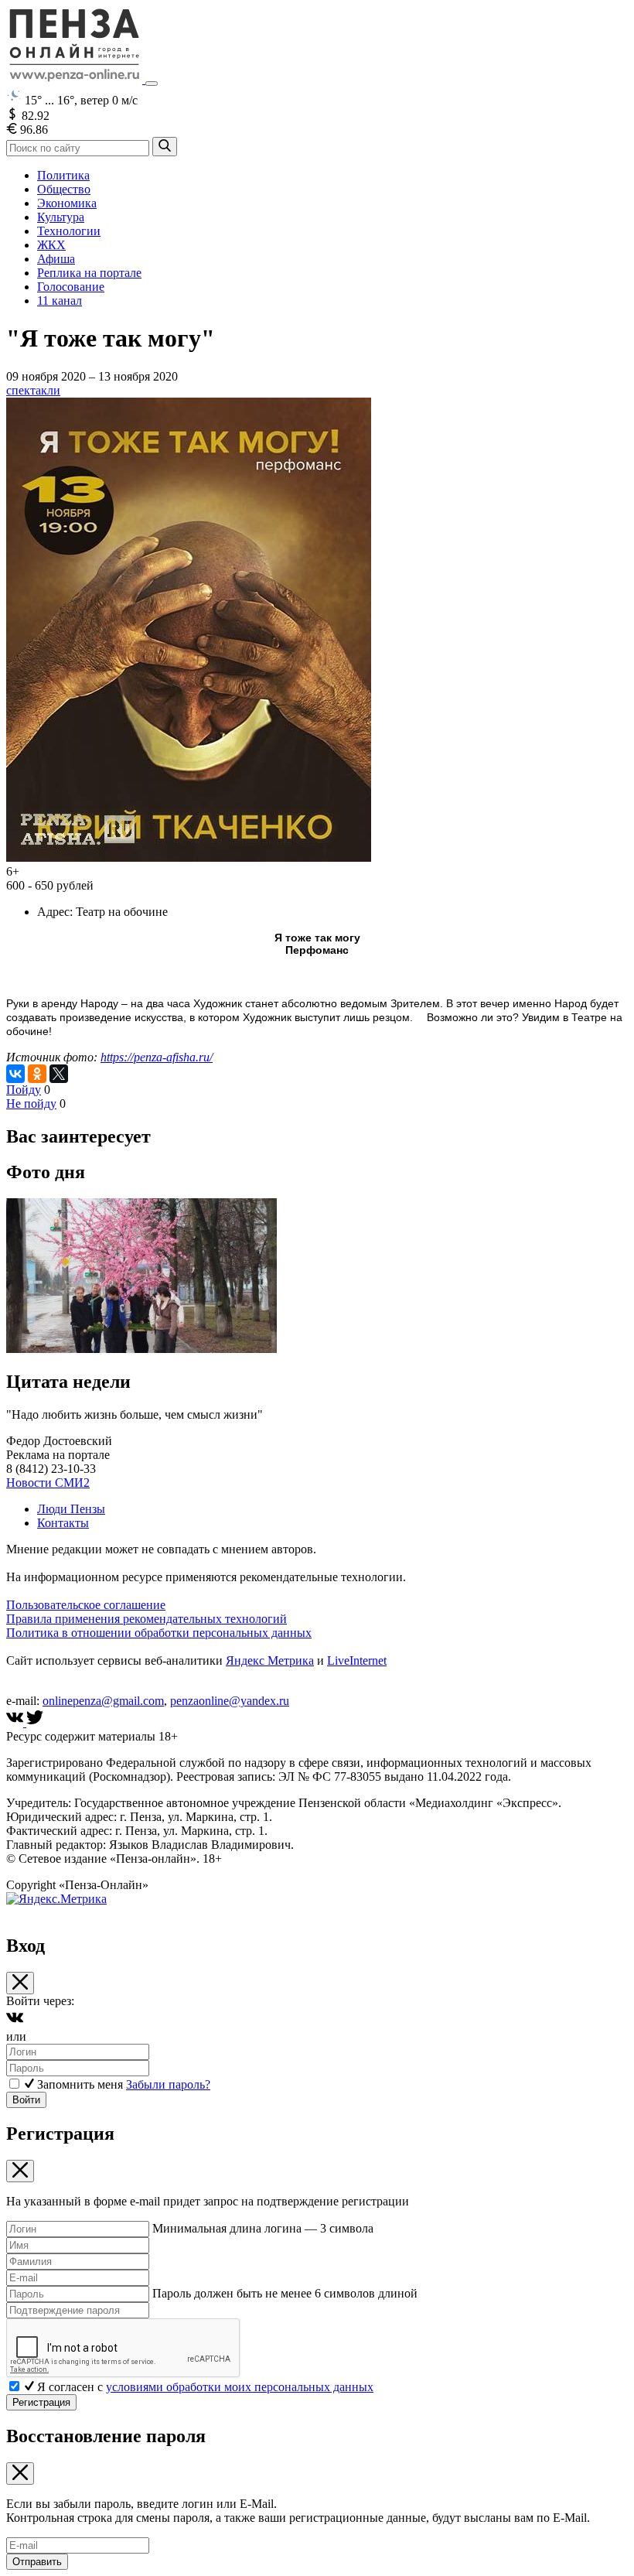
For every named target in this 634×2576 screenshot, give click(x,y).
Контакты (63, 1523)
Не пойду (31, 1104)
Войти (26, 2100)
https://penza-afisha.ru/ (157, 1057)
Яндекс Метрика (270, 1660)
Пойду (24, 1090)
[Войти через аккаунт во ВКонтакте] (15, 2023)
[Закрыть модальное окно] (20, 1983)
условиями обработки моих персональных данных (240, 2387)
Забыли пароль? (168, 2084)
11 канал (60, 301)
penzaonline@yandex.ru (230, 1701)
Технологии (69, 231)
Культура (61, 217)
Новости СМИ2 (48, 1483)
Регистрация (41, 2402)
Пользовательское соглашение (86, 1605)
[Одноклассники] (37, 1074)
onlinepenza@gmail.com (103, 1701)
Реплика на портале (89, 273)
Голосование (71, 287)
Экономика (67, 203)
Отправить (37, 2562)
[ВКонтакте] (15, 1074)
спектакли (33, 390)
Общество (64, 189)
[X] (59, 1074)
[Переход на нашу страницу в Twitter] (35, 1722)
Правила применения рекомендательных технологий (147, 1619)
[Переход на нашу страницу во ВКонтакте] (16, 1722)
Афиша (56, 259)
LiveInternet (357, 1660)
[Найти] (165, 147)
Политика (63, 175)
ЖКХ (51, 245)
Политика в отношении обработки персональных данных (159, 1633)
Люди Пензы (71, 1509)
